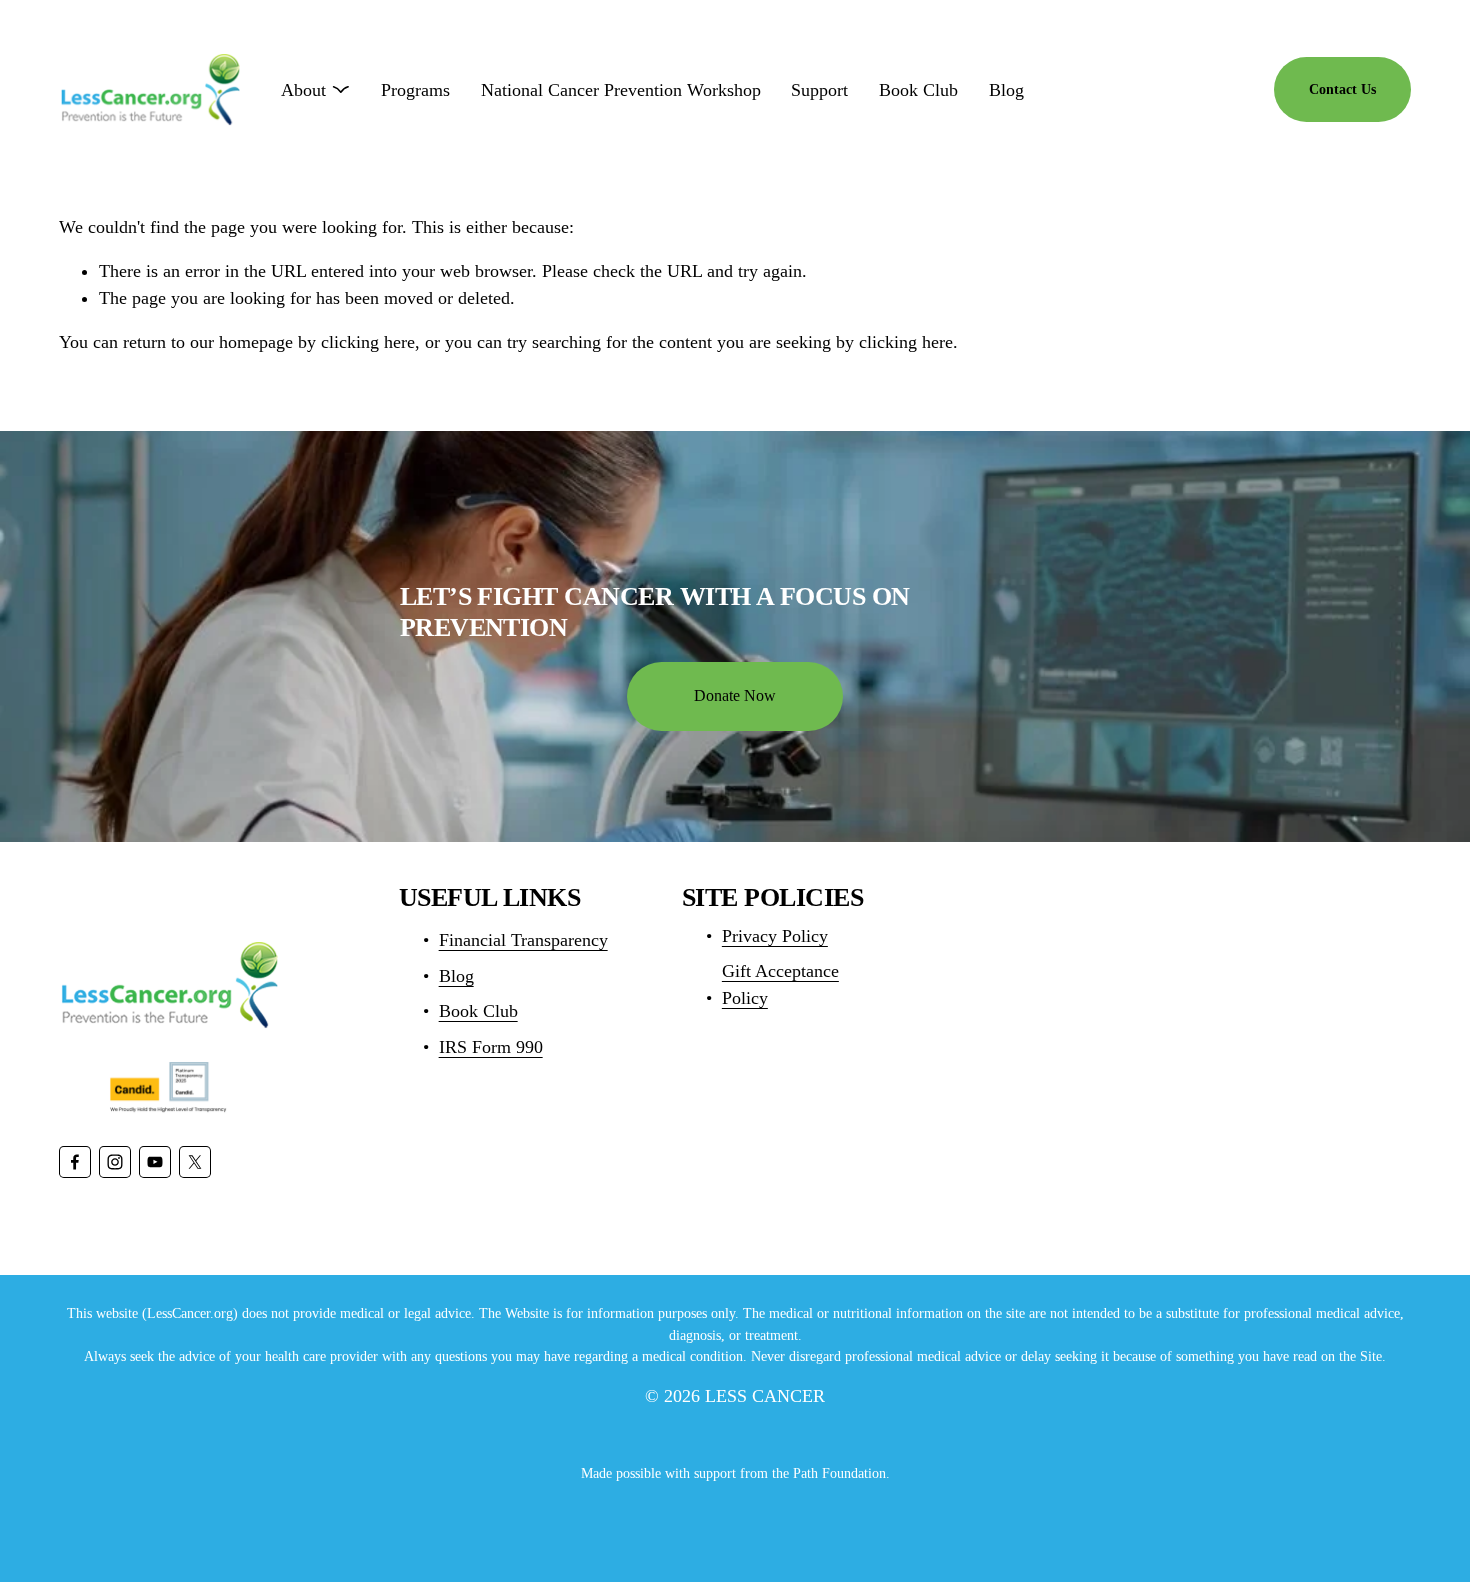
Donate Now (735, 695)
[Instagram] (115, 1162)
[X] (195, 1162)
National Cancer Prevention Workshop (621, 90)
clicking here (368, 342)
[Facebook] (75, 1162)
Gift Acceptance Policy (780, 984)
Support (819, 90)
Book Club (918, 90)
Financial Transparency (523, 940)
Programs (415, 90)
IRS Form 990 (491, 1047)
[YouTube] (155, 1162)
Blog (1006, 90)
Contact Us (1342, 89)
